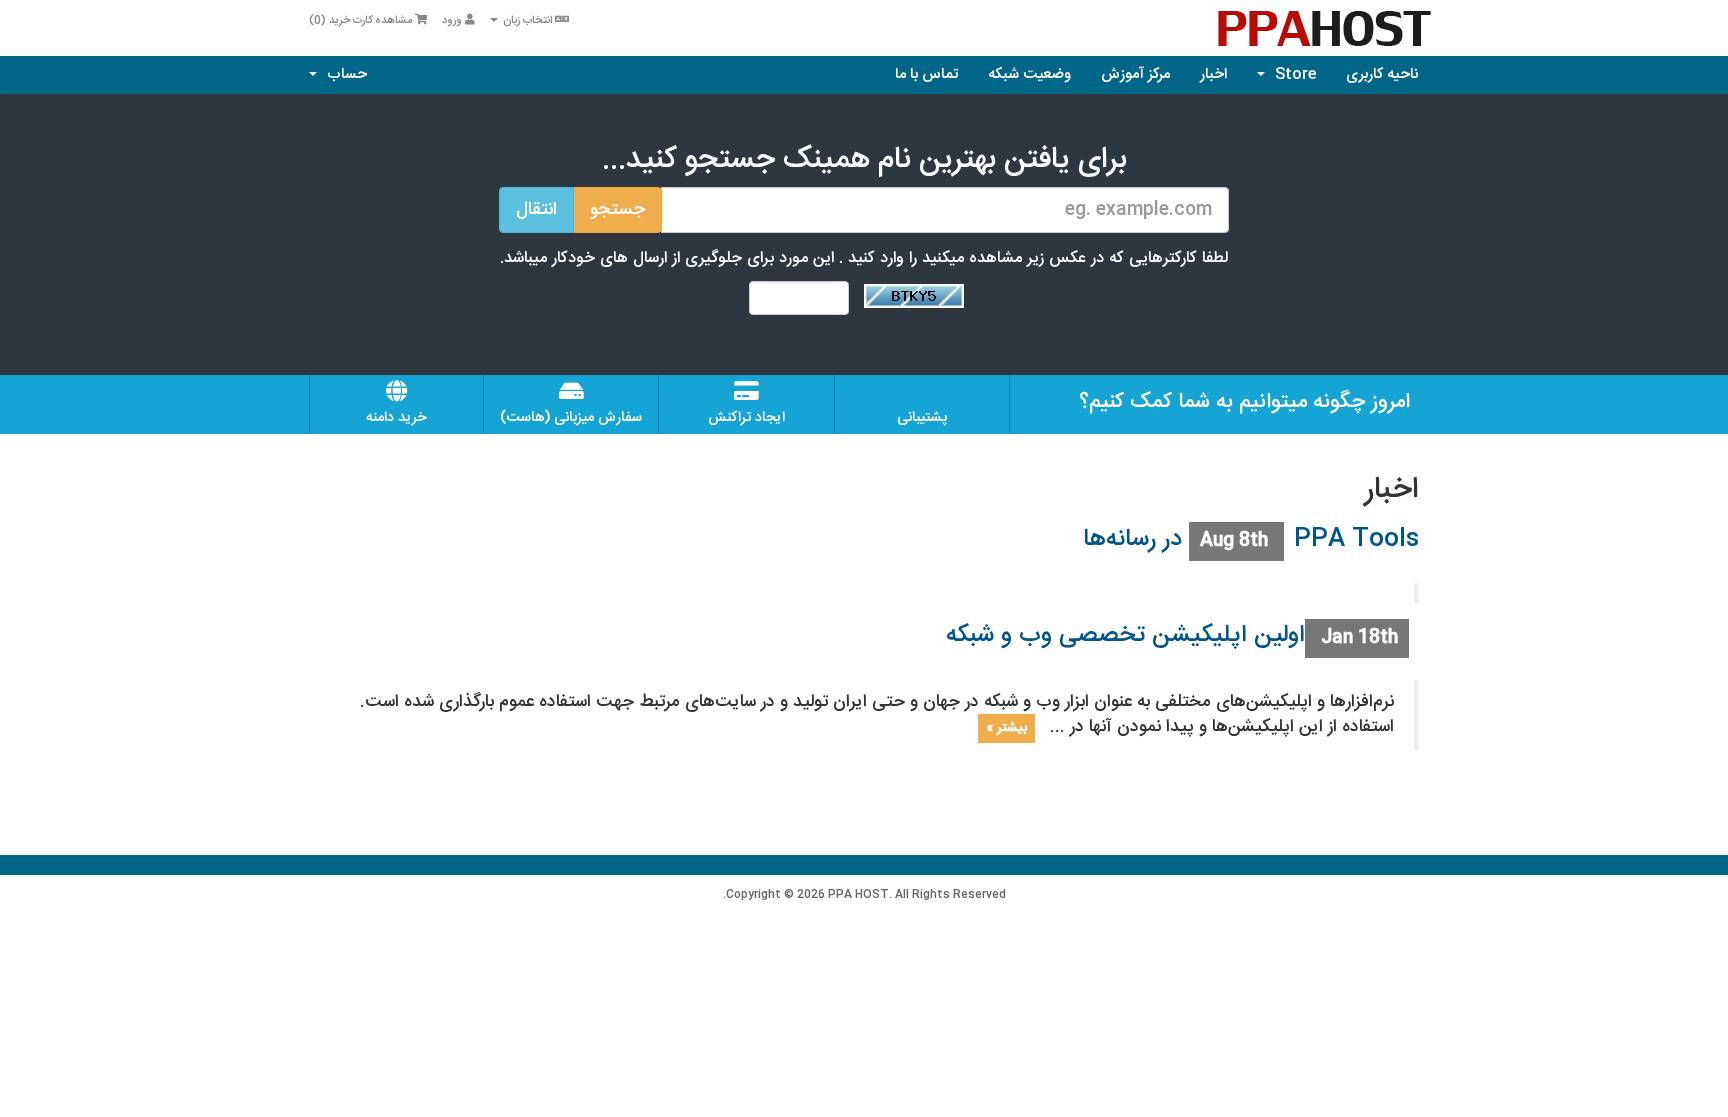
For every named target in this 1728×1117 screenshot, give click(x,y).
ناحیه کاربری (1382, 74)
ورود (453, 21)
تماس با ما (926, 74)
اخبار (1213, 74)
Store (1291, 74)
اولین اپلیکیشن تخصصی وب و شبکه (1125, 636)
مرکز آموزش (1135, 74)
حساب (343, 74)
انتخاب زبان (527, 21)
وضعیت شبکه (1029, 74)
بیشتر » (1006, 728)
